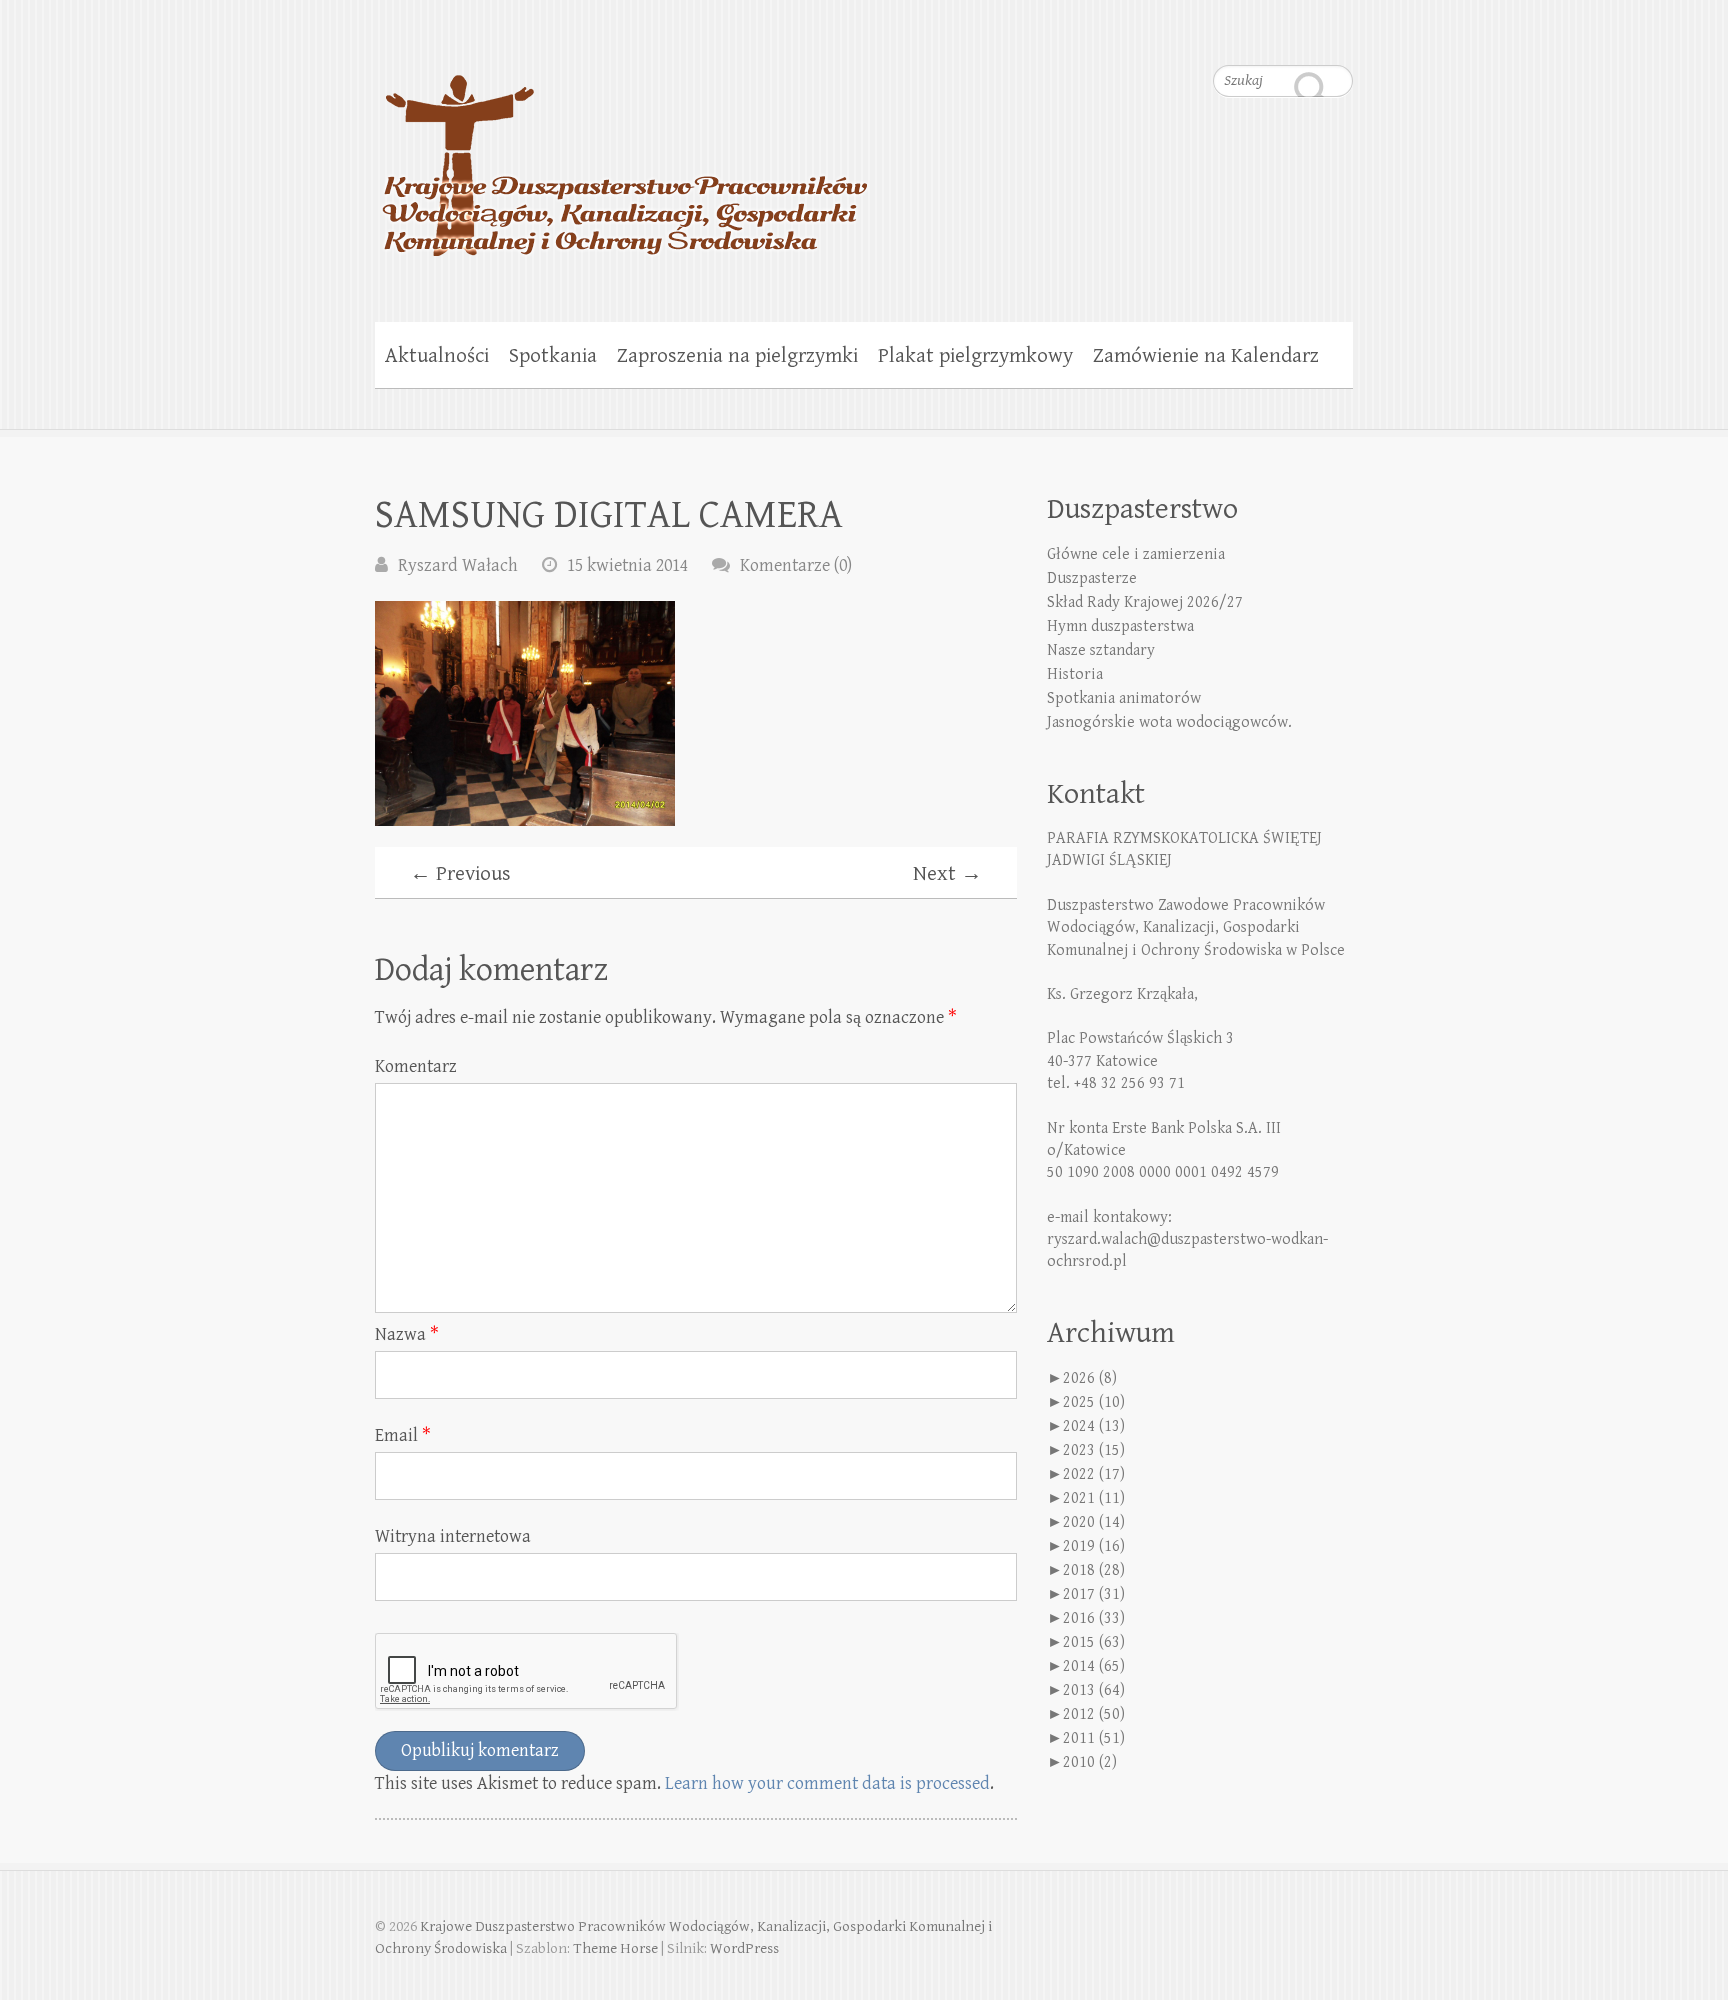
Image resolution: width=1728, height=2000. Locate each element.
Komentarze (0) (796, 565)
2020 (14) (1094, 1522)
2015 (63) (1094, 1642)
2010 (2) (1090, 1762)
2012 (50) (1094, 1714)
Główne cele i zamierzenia (1136, 554)
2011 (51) (1094, 1738)
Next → (947, 874)
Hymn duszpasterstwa (1120, 626)
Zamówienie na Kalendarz (1206, 356)
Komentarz (416, 1066)
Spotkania (553, 356)
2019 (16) (1094, 1546)
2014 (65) (1094, 1666)
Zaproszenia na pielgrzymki (737, 356)
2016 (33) (1094, 1618)
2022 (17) (1094, 1474)
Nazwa (407, 1334)
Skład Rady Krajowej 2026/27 (1145, 602)
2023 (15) (1094, 1450)
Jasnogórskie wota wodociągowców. (1169, 722)
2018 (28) (1094, 1570)
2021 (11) (1094, 1498)
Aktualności (437, 356)
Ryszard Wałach (458, 565)
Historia (1075, 674)
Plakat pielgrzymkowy (975, 356)
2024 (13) (1094, 1426)
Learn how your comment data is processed (827, 1783)
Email (403, 1435)
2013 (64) (1094, 1690)
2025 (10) (1094, 1402)
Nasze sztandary (1101, 650)
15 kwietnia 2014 (627, 565)
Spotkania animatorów (1124, 698)
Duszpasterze (1092, 578)
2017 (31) (1094, 1594)
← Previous (460, 874)
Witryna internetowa (453, 1536)
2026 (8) (1090, 1378)
